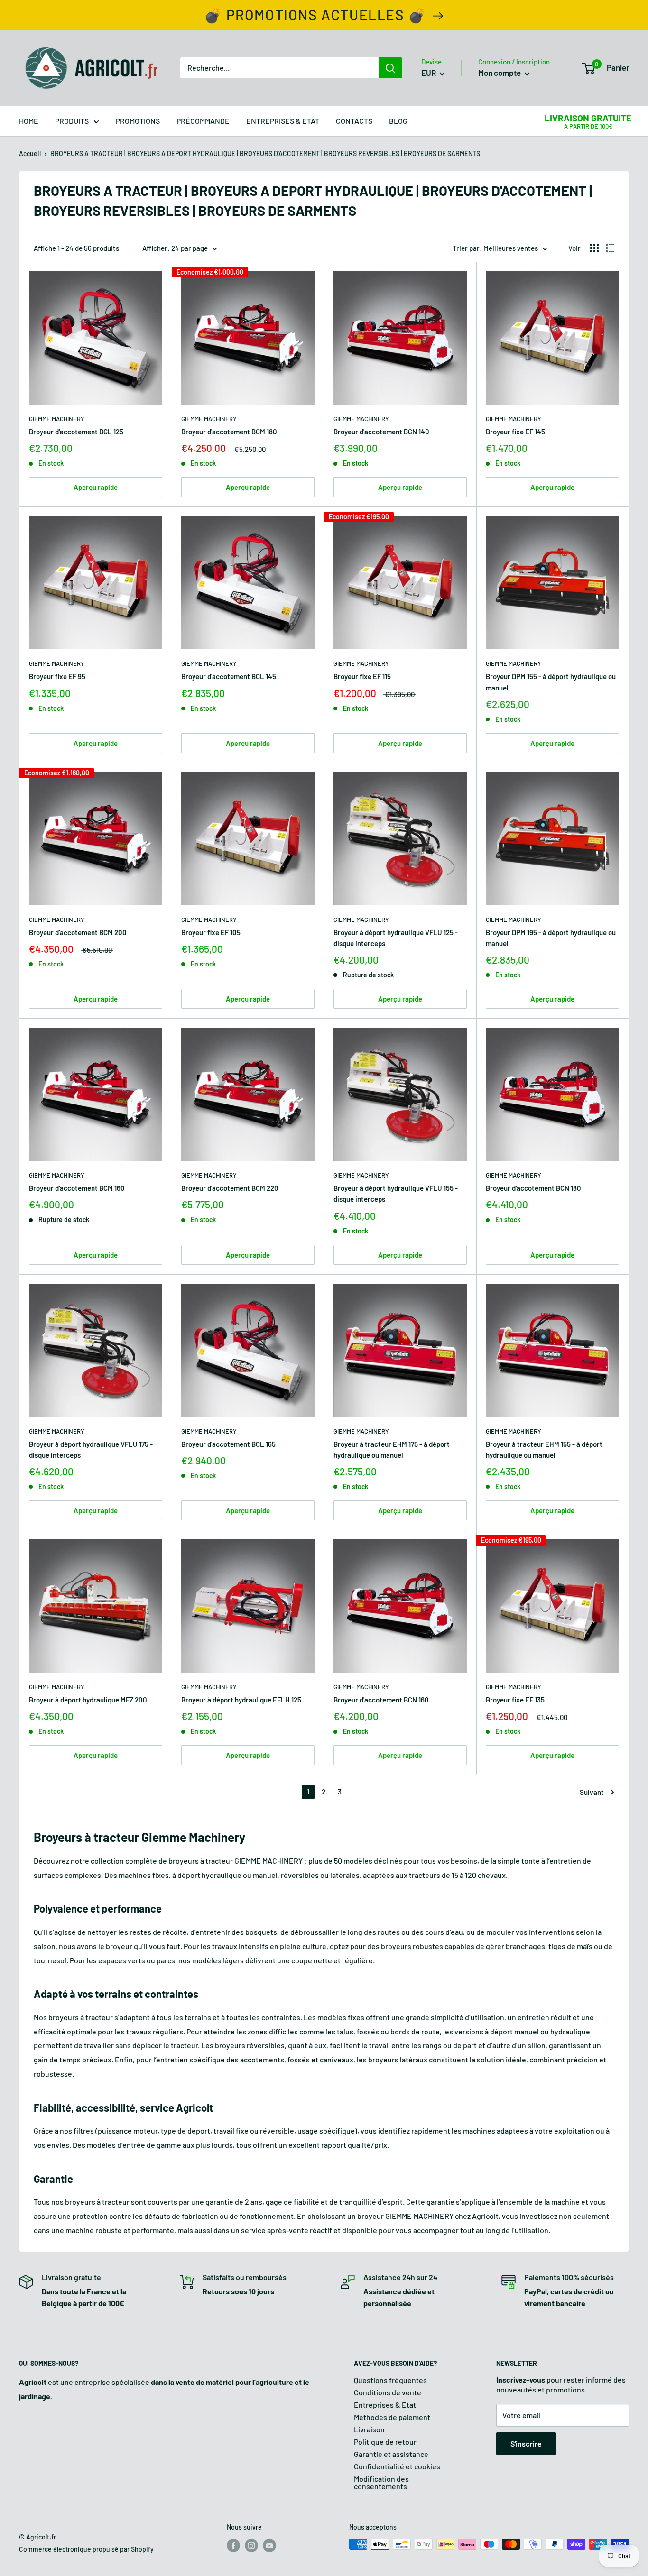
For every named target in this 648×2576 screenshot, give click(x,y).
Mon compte (500, 73)
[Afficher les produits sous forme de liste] (610, 248)
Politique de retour (385, 2442)
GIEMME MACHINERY (57, 419)
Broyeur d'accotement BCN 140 (381, 432)
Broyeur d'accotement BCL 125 (76, 432)
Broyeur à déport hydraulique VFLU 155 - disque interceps (396, 1193)
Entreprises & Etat (385, 2405)
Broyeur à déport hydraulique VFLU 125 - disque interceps (396, 938)
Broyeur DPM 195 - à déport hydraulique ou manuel (551, 938)
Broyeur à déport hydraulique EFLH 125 (241, 1700)
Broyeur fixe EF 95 (57, 676)
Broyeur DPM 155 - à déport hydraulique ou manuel (551, 682)
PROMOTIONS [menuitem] (138, 121)
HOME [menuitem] (29, 121)
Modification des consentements (381, 2482)
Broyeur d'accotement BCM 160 (77, 1188)
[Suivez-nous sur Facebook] (233, 2545)
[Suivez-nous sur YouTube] (269, 2545)
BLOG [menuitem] (398, 121)
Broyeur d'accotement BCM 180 (229, 432)
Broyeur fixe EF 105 (211, 932)
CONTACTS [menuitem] (354, 121)
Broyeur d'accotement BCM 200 (78, 932)
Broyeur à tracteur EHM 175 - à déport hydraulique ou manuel (392, 1449)
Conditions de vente (388, 2392)
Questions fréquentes (390, 2380)
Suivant (592, 1792)
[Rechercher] (390, 68)
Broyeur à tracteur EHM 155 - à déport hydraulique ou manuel (544, 1449)
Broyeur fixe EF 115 (362, 676)
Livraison (369, 2429)
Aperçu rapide (96, 487)
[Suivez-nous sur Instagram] (251, 2545)
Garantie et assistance (391, 2454)
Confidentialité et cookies (397, 2466)
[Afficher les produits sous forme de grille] (594, 248)
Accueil (30, 153)
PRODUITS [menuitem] (72, 121)
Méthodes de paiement (392, 2417)
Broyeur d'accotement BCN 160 (381, 1700)
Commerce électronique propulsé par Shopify (86, 2549)
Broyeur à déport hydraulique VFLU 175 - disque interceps (91, 1449)
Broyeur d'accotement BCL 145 (229, 676)
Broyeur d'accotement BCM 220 (230, 1188)
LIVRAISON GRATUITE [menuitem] (588, 118)
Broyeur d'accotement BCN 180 (533, 1188)
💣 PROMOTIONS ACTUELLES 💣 (315, 15)
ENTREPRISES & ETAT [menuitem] (283, 121)
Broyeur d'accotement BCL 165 (228, 1444)
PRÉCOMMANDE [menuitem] (203, 121)
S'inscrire (526, 2443)
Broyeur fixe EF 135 (515, 1700)
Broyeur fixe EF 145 (515, 432)
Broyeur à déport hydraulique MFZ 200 (88, 1700)
